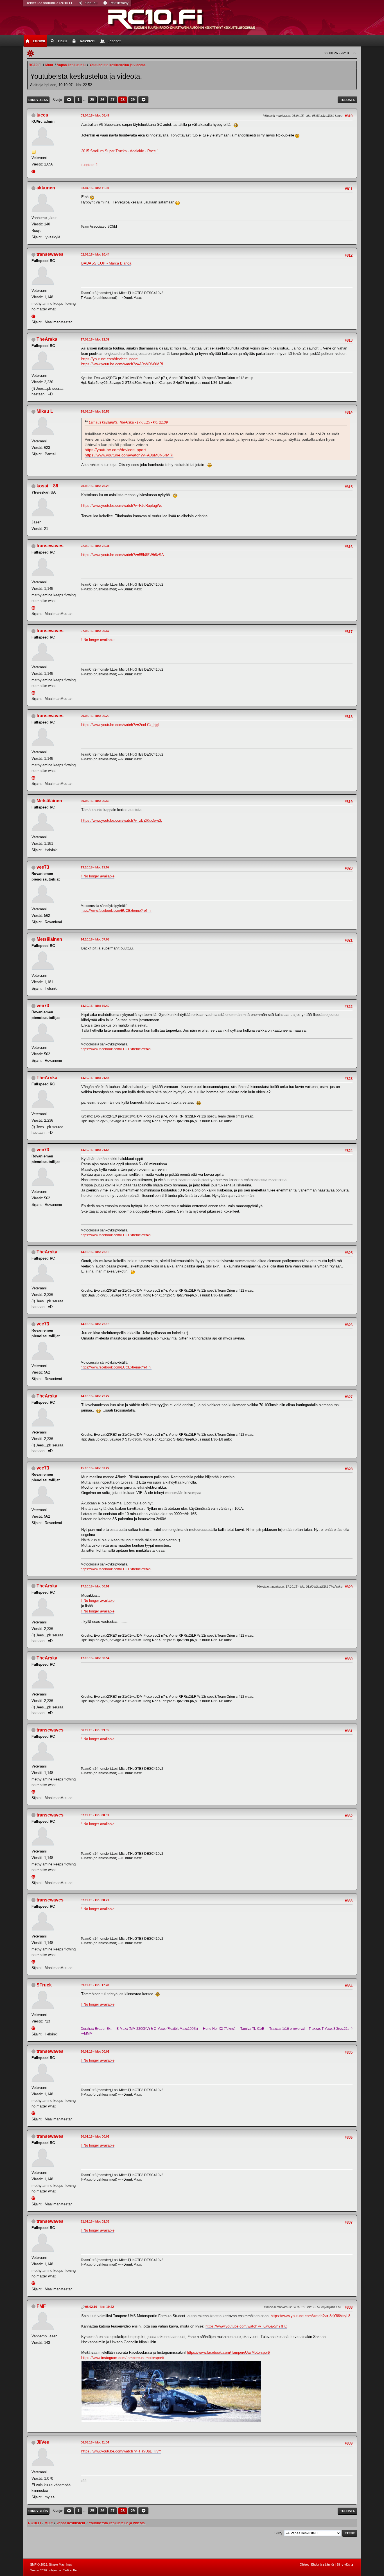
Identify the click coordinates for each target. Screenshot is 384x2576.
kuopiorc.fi (89, 165)
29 (133, 100)
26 (102, 100)
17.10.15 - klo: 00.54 (95, 1658)
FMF (41, 2306)
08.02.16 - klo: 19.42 (100, 2307)
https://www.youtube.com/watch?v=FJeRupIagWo (122, 506)
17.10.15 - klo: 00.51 (95, 1586)
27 (112, 100)
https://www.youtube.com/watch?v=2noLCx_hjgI (120, 725)
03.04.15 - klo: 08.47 (95, 115)
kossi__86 (47, 486)
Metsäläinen (49, 801)
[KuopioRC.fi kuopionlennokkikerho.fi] (34, 171)
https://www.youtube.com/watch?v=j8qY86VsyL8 (310, 2316)
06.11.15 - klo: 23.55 (95, 1730)
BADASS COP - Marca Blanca (106, 263)
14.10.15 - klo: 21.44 (95, 1078)
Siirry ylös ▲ (345, 2564)
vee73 (43, 867)
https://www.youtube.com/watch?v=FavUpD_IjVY (121, 2451)
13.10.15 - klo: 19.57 (95, 867)
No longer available (98, 640)
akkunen (46, 188)
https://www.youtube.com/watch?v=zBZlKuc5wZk (122, 820)
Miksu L (45, 411)
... (85, 100)
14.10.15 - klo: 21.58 (95, 1150)
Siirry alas (38, 100)
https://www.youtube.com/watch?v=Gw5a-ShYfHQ (246, 2326)
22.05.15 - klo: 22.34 (95, 546)
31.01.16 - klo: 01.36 (95, 2221)
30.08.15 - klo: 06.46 (95, 801)
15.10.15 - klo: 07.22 (95, 1468)
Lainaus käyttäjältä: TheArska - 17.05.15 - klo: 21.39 (128, 422)
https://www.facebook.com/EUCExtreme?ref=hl (116, 911)
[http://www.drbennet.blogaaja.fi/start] (34, 316)
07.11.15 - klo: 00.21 (95, 1900)
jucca (42, 115)
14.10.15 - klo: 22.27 (95, 1396)
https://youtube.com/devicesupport (109, 359)
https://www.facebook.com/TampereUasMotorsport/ (229, 2352)
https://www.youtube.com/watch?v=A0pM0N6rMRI (122, 364)
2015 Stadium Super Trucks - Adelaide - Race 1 (120, 151)
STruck (44, 1985)
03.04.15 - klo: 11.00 (95, 188)
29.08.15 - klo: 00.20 (95, 716)
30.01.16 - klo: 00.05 (95, 2136)
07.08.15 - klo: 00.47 (95, 631)
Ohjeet (304, 2564)
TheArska (47, 339)
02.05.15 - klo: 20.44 (95, 254)
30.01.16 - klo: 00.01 (95, 2051)
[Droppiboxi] (34, 2028)
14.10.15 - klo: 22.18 (95, 1324)
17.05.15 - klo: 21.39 (95, 339)
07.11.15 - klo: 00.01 (95, 1815)
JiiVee (43, 2442)
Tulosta (347, 100)
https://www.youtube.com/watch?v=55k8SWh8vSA (123, 555)
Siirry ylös (38, 2511)
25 (92, 100)
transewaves (50, 254)
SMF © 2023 (39, 2564)
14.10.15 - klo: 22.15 (95, 1252)
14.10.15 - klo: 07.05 (95, 939)
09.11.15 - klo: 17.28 (95, 1985)
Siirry (278, 2533)
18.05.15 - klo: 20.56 (95, 411)
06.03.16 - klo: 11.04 (95, 2442)
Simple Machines (60, 2564)
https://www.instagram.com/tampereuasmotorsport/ (123, 2358)
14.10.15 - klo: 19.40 (95, 1006)
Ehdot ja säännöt (323, 2564)
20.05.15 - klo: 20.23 (95, 486)
